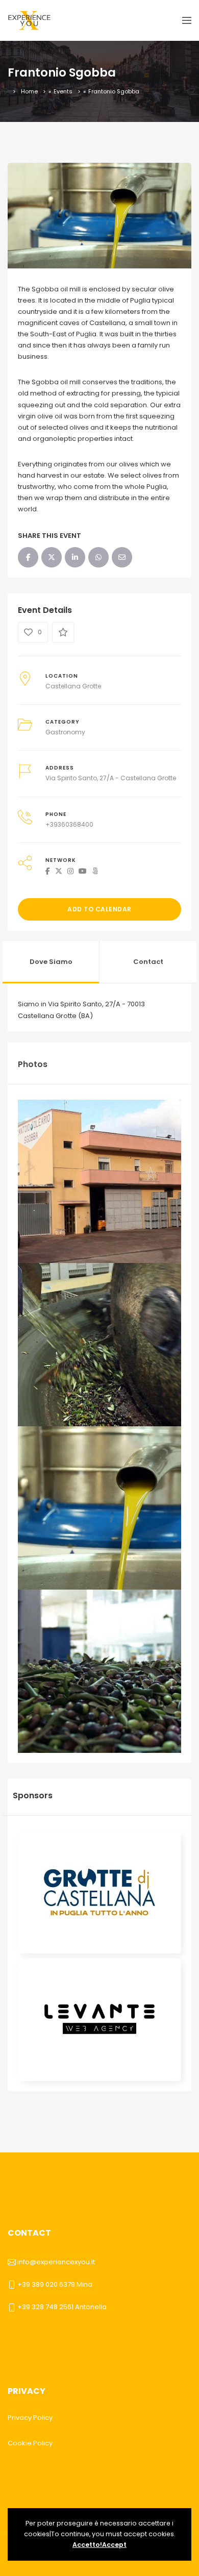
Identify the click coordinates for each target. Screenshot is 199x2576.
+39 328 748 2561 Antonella (62, 2307)
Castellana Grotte (73, 686)
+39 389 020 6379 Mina (55, 2284)
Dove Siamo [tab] (51, 962)
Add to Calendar (99, 909)
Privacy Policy (30, 2418)
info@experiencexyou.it (56, 2262)
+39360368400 (69, 824)
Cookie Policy (30, 2443)
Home (29, 91)
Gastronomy (65, 732)
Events (63, 91)
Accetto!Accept (99, 2545)
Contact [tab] (148, 962)
